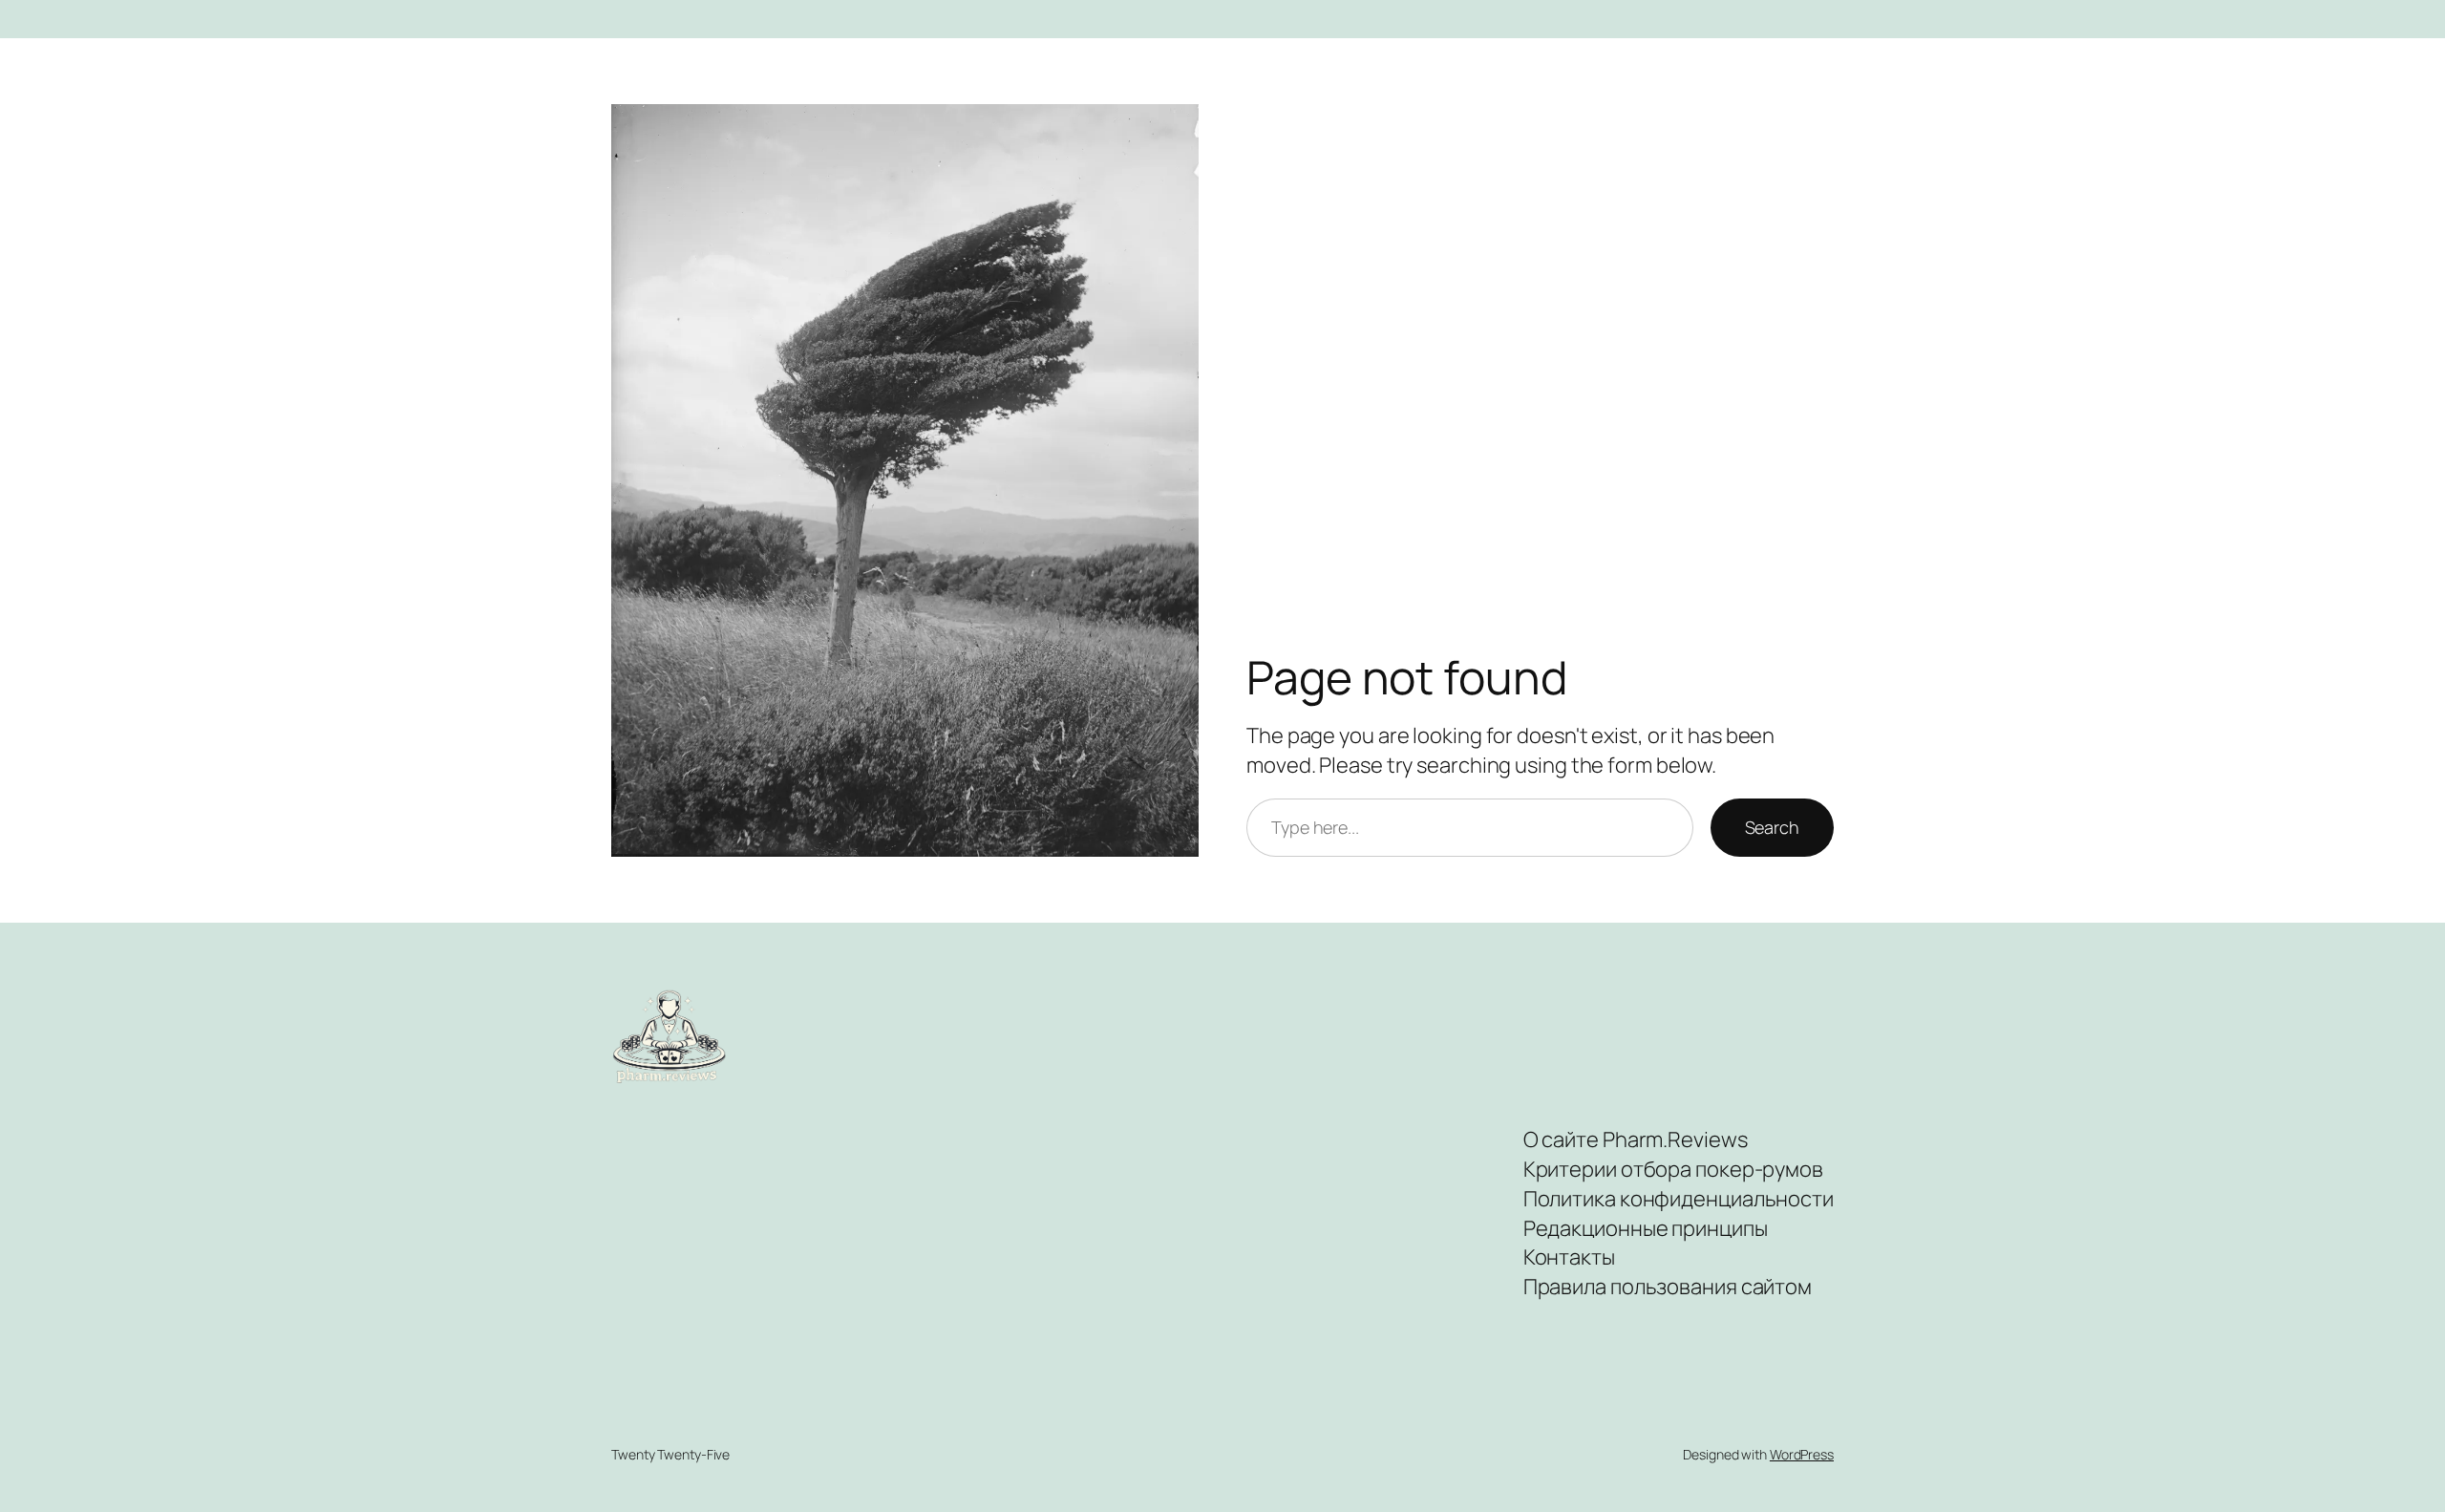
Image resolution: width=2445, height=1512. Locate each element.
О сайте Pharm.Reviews (1636, 1139)
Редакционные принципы (1646, 1228)
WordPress (1802, 1454)
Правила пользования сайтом (1668, 1287)
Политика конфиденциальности (1679, 1199)
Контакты (1569, 1257)
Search (1772, 827)
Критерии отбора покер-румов (1673, 1169)
